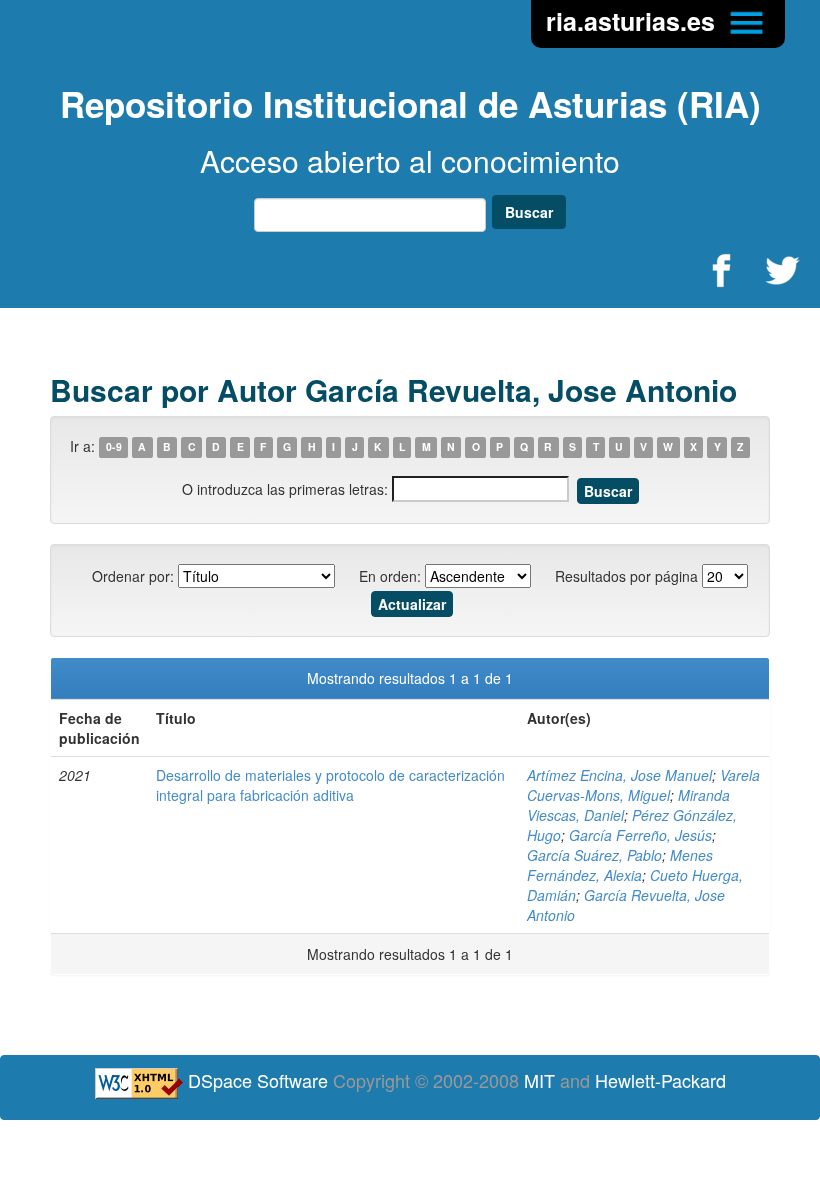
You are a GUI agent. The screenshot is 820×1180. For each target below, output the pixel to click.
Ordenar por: (133, 576)
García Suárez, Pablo (594, 855)
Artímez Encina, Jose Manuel (619, 775)
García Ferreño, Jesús (640, 835)
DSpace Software (258, 1080)
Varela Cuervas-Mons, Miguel (643, 785)
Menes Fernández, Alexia (620, 865)
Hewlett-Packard (660, 1080)
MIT (539, 1080)
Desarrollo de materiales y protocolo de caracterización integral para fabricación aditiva (330, 785)
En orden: (390, 576)
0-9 (114, 447)
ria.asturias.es (634, 21)
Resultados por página (626, 576)
